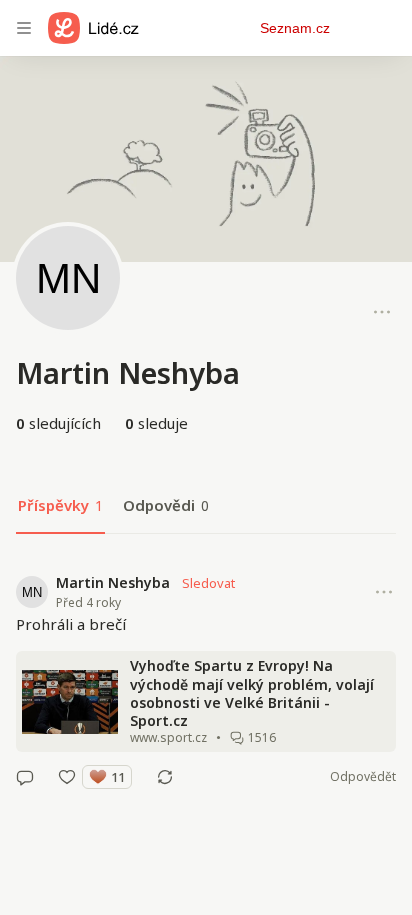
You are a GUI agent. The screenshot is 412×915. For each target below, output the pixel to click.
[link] (206, 680)
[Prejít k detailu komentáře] (25, 777)
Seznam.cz (295, 28)
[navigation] (24, 28)
